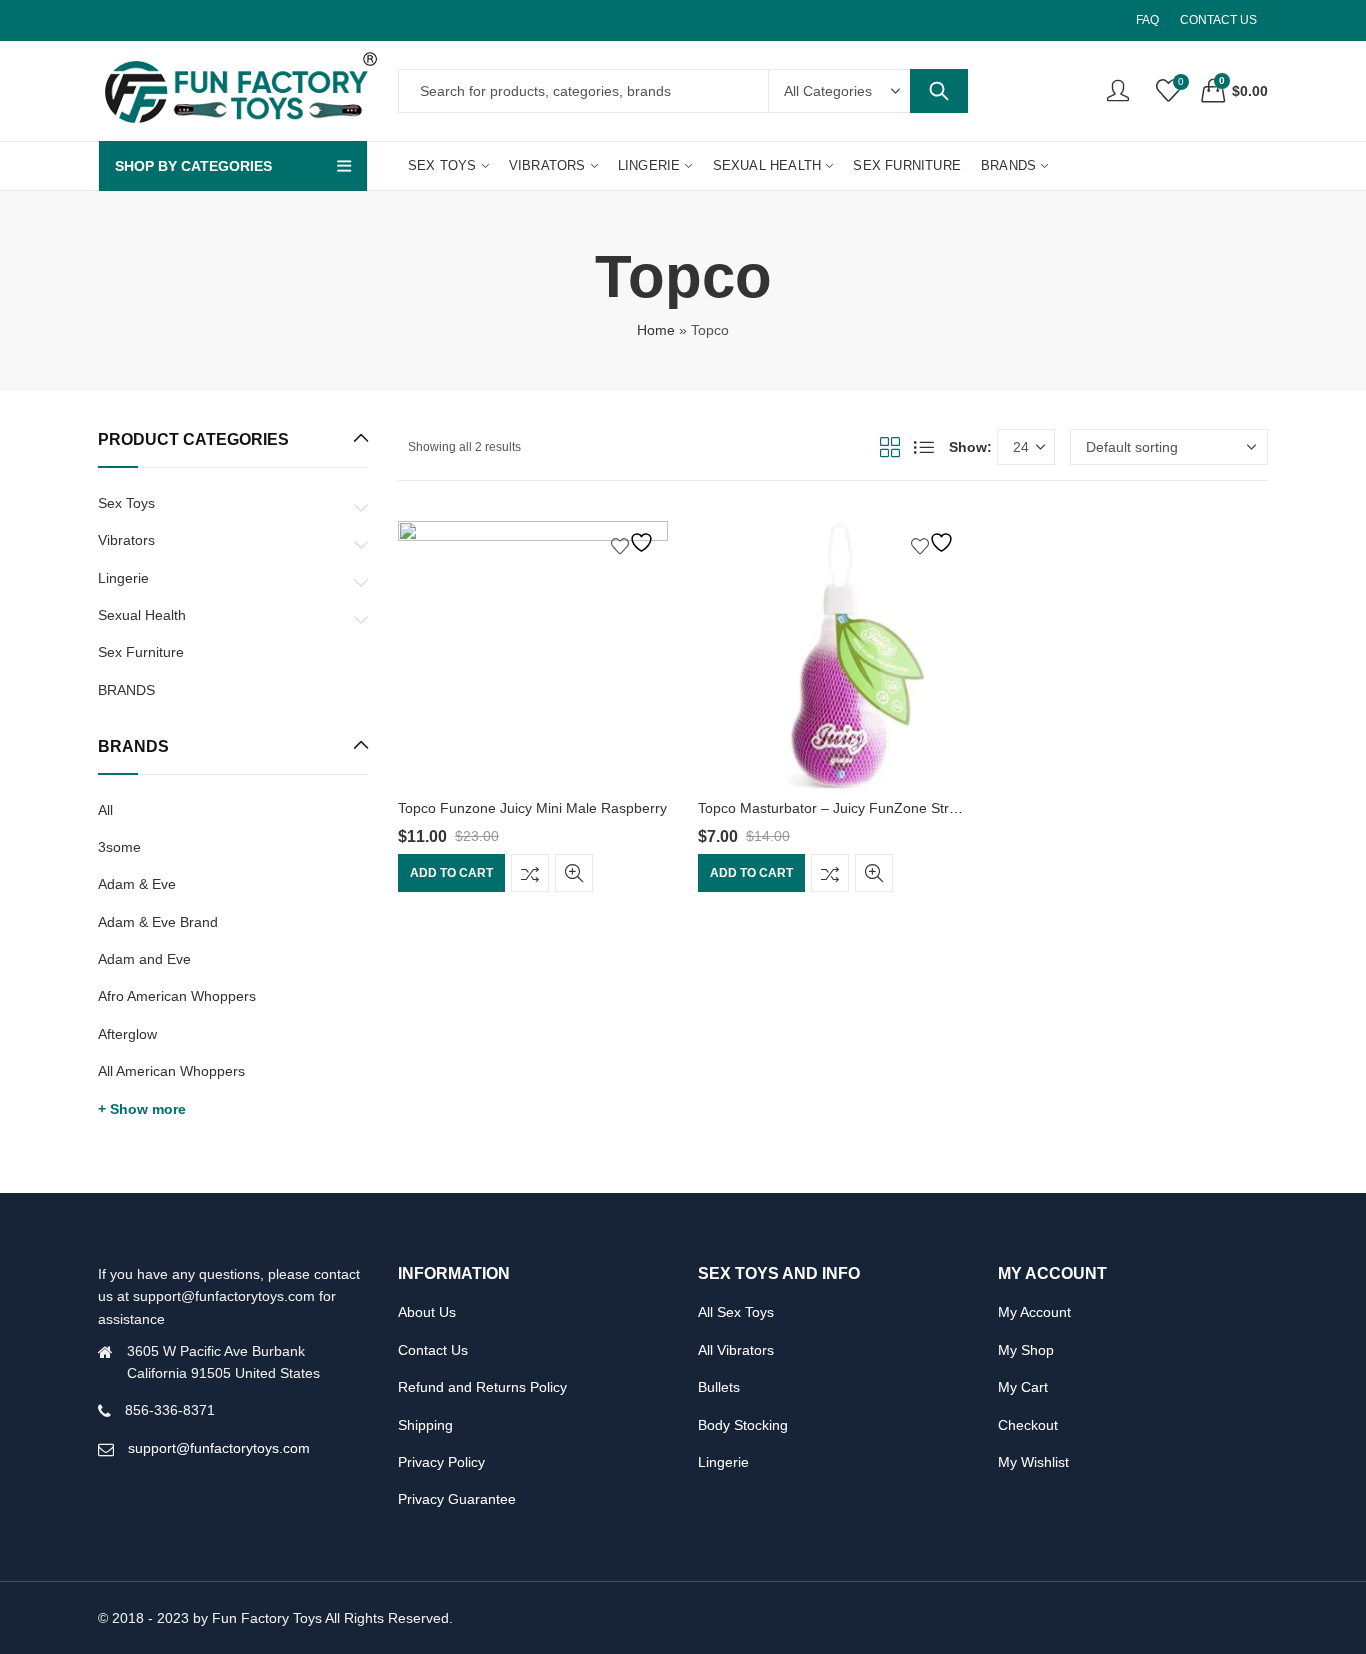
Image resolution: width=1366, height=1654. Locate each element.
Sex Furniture (141, 652)
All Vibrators (736, 1350)
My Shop (1026, 1350)
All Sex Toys (736, 1312)
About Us (427, 1312)
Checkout (1028, 1425)
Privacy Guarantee (457, 1499)
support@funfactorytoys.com (219, 1448)
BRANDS (126, 690)
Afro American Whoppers (177, 996)
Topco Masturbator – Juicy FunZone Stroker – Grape (865, 808)
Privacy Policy (441, 1462)
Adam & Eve (137, 884)
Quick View (574, 874)
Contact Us (433, 1350)
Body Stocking (743, 1425)
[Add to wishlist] (635, 542)
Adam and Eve (144, 959)
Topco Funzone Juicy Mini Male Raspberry (532, 808)
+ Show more (142, 1109)
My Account (1034, 1312)
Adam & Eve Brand (158, 922)
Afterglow (127, 1034)
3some (119, 847)
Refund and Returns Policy (482, 1387)
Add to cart (451, 874)
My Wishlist (1033, 1462)
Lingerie (123, 578)
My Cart (1023, 1387)
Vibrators (126, 540)
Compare (530, 874)
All (105, 810)
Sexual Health (142, 615)
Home (656, 330)
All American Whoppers (171, 1071)
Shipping (425, 1425)
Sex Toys (126, 503)
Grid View (890, 447)
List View (924, 447)
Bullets (719, 1387)
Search (939, 91)
